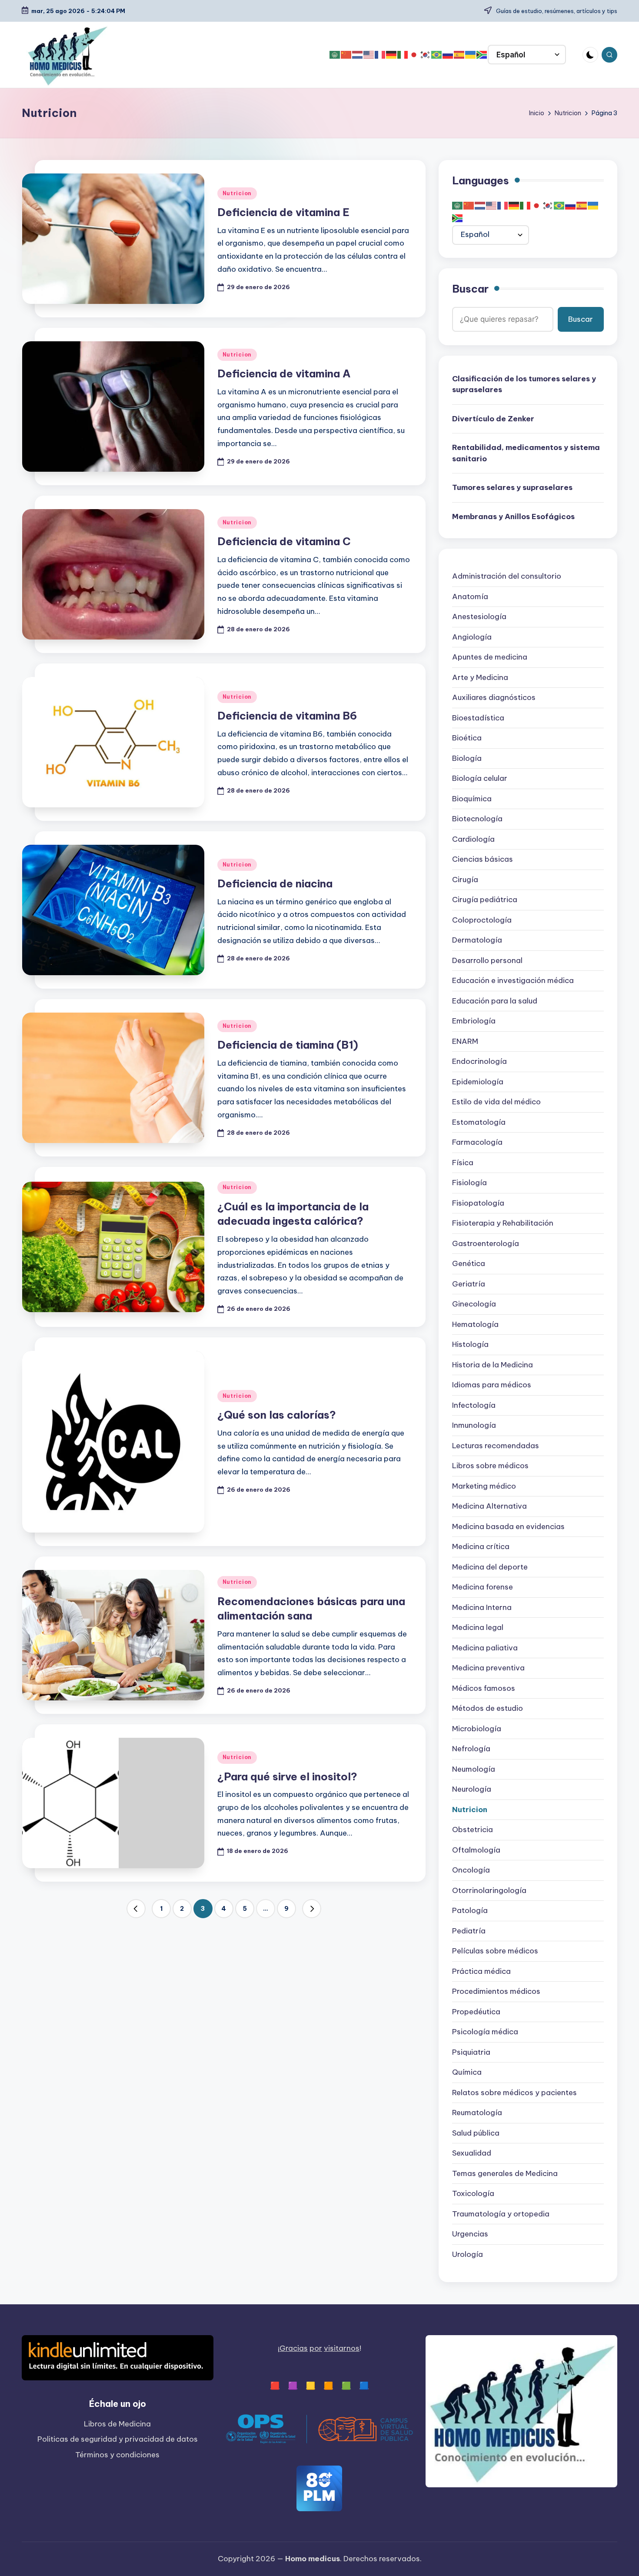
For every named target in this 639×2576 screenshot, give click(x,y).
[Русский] (448, 55)
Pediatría (469, 1931)
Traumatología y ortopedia (501, 2214)
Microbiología (477, 1729)
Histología (470, 1345)
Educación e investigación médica (513, 981)
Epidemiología (478, 1082)
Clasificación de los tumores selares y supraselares (524, 385)
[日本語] (414, 55)
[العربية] (335, 55)
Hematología (475, 1325)
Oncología (471, 1870)
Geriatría (469, 1284)
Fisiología (469, 1183)
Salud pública (476, 2133)
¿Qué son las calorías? (277, 1415)
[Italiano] (403, 55)
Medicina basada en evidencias (508, 1527)
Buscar (470, 289)
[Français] (380, 55)
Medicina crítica (481, 1547)
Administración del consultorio (507, 577)
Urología (468, 2255)
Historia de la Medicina (493, 1365)
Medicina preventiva (488, 1668)
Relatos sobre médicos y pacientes (514, 2093)
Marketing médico (484, 1486)
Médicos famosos (484, 1689)
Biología (467, 759)
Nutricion (237, 193)
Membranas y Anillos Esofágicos (513, 517)
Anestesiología (479, 617)
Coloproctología (482, 920)
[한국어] (426, 55)
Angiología (472, 637)
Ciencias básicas (483, 860)
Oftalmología (476, 1850)
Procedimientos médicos (496, 1992)
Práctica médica (481, 1972)
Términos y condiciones (117, 2455)
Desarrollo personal (487, 961)
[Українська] (471, 55)
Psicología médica (485, 2032)
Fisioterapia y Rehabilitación (503, 1223)
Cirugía (465, 880)
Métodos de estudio (488, 1709)
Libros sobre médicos (490, 1466)
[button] (136, 1909)
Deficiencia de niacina (275, 883)
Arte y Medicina (480, 678)
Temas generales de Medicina (505, 2174)
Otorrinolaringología (489, 1891)
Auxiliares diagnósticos (494, 698)
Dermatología (477, 940)
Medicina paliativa (485, 1648)
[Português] (437, 55)
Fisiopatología (478, 1203)
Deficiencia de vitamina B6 (287, 716)
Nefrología (471, 1749)
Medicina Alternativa (489, 1506)
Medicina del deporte (490, 1567)
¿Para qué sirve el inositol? (287, 1776)
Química (467, 2073)
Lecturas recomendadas (496, 1446)
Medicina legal (478, 1628)
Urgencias (470, 2234)
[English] (369, 55)
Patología (470, 1911)
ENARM (465, 1042)
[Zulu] (482, 55)
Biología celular (480, 779)
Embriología (474, 1021)
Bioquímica (472, 799)
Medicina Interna (482, 1608)
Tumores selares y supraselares (512, 488)
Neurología (472, 1790)
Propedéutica (476, 2012)
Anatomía (470, 597)
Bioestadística (478, 718)
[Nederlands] (358, 55)
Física (463, 1163)
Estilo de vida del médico (496, 1102)
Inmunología (474, 1426)
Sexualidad (472, 2153)
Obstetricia (473, 1830)
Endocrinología (479, 1062)
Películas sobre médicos (495, 1951)
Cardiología (473, 840)
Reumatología (477, 2113)
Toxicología (473, 2194)
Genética (469, 1264)
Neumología (474, 1770)
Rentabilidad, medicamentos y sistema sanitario (526, 453)
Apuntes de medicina (490, 657)
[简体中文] (346, 55)
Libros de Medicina (117, 2424)
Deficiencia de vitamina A (284, 373)
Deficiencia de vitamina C (284, 541)
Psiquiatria (471, 2053)
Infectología (474, 1406)
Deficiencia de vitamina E (283, 212)
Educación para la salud (495, 1001)
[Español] (459, 55)
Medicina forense (483, 1587)
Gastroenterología (486, 1244)
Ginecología (474, 1304)
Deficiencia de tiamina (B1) (288, 1045)
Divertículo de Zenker (493, 419)
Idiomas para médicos (492, 1385)
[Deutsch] (392, 55)
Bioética (467, 738)
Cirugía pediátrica (485, 900)
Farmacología (477, 1143)
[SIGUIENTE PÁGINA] (312, 1909)
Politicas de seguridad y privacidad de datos (118, 2439)
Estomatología (479, 1123)
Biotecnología (477, 819)
